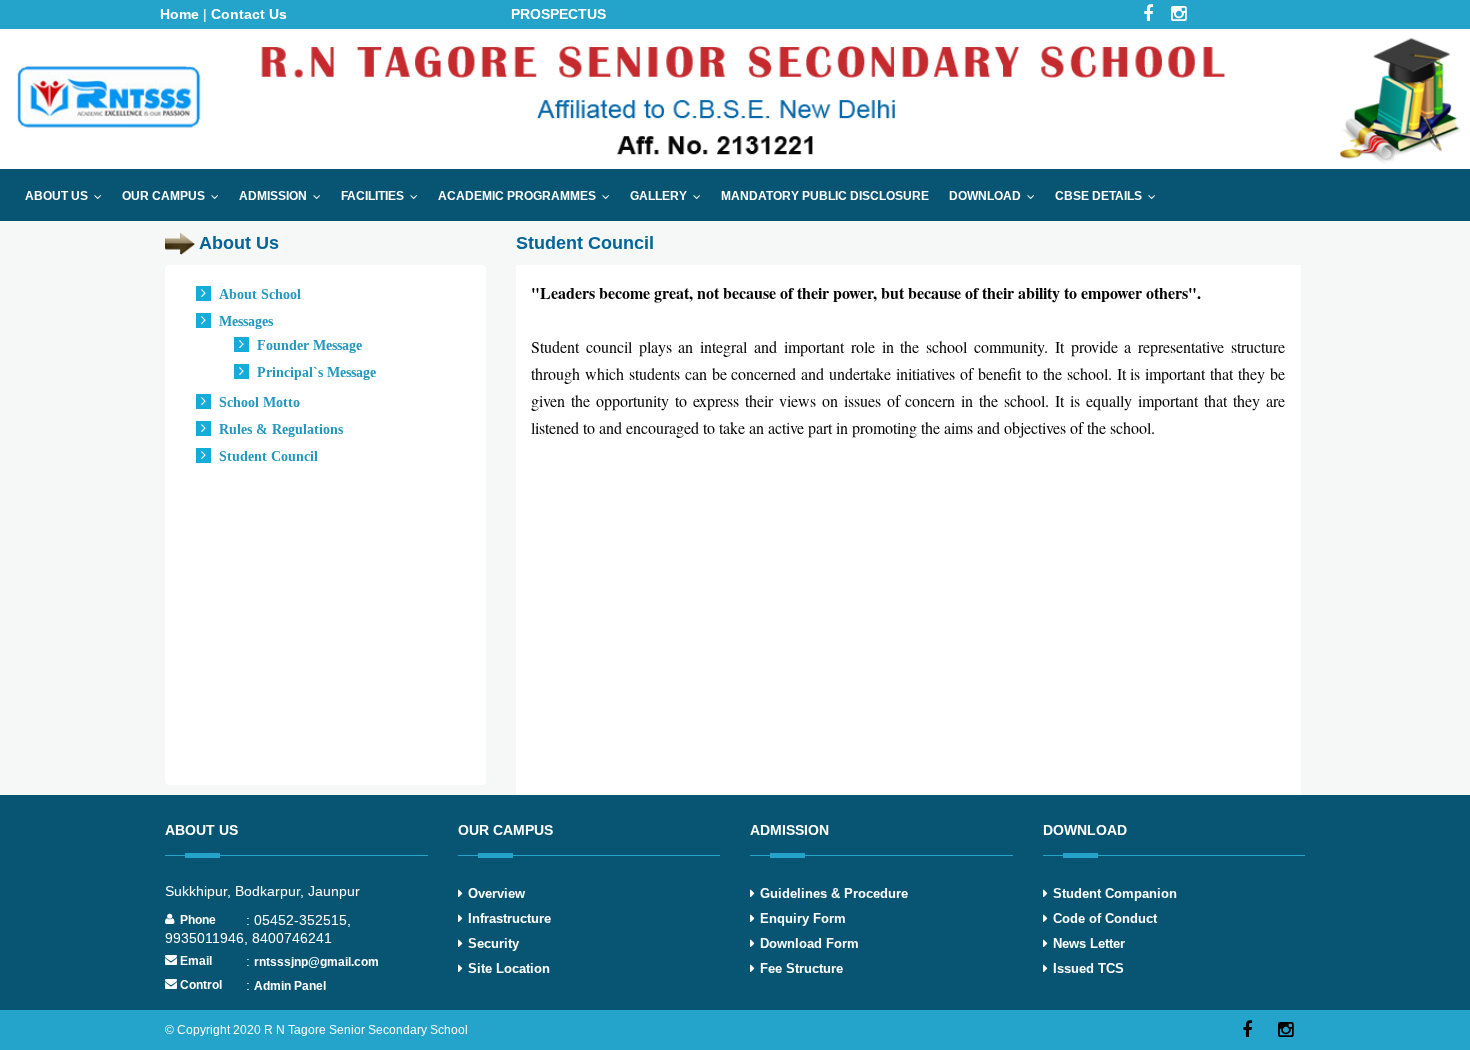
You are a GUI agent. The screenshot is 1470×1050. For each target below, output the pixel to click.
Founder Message (309, 345)
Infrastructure (509, 918)
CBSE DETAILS (1110, 196)
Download (996, 196)
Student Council (268, 456)
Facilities (384, 196)
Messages (246, 321)
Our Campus (175, 196)
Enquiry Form (803, 918)
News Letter (1089, 943)
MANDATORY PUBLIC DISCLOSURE (825, 196)
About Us (68, 196)
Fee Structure (801, 968)
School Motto (259, 402)
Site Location (509, 968)
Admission (284, 196)
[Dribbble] (1285, 1030)
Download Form (809, 943)
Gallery (670, 196)
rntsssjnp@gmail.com (316, 962)
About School (260, 294)
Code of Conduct (1105, 918)
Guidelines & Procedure (834, 893)
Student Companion (1115, 893)
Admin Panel (290, 986)
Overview (496, 893)
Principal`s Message (316, 372)
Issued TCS (1088, 968)
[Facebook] (1246, 1030)
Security (493, 943)
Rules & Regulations (281, 429)
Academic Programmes (528, 196)
